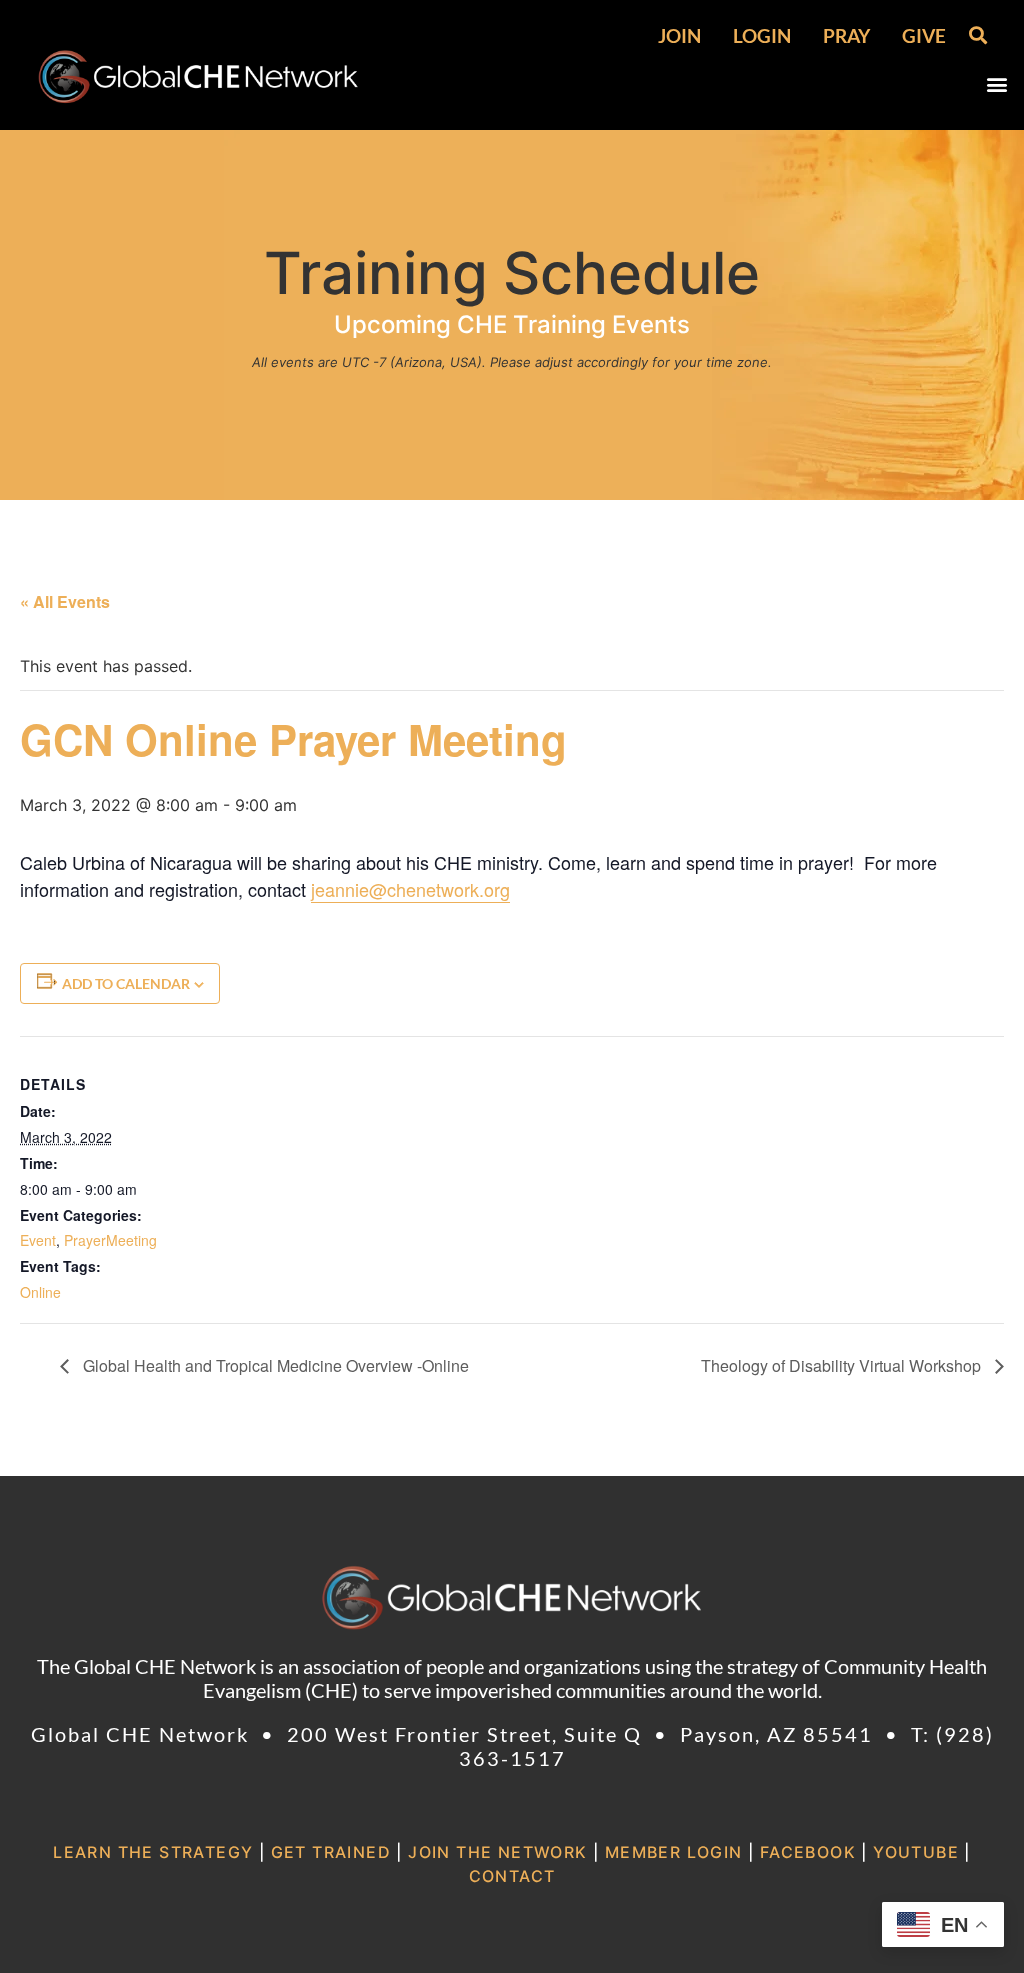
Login (762, 36)
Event (38, 1240)
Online (40, 1292)
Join (679, 36)
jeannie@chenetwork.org (410, 889)
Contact (512, 1876)
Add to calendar (126, 983)
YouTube (916, 1852)
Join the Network (497, 1852)
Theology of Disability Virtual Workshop (843, 1365)
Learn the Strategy (153, 1852)
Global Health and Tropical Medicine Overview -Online (274, 1365)
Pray (846, 36)
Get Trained (331, 1852)
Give (924, 36)
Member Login (674, 1852)
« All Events (65, 601)
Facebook (808, 1852)
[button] (977, 34)
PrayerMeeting (110, 1240)
